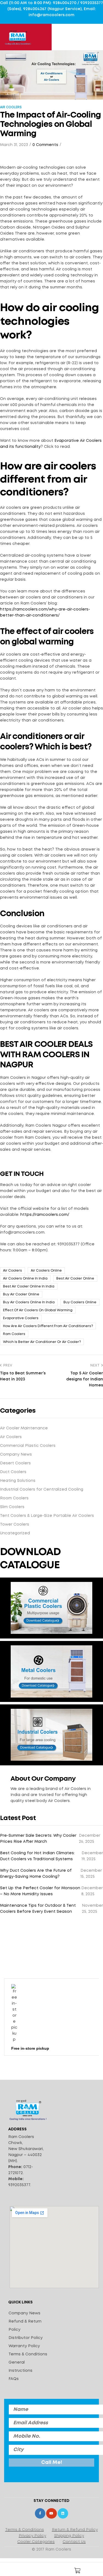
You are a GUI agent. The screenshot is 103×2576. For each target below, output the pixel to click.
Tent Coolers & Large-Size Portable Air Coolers (47, 1516)
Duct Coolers (13, 1472)
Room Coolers (14, 1498)
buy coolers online (80, 1302)
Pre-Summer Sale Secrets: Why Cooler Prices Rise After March (38, 1839)
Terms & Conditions (28, 2354)
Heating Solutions (18, 1481)
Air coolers (12, 1271)
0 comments (45, 145)
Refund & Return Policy (25, 2326)
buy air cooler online (21, 1294)
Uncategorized (15, 1533)
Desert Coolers (15, 1463)
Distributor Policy (26, 2338)
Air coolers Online (46, 1271)
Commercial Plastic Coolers (28, 1446)
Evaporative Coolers (21, 1318)
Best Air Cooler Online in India (29, 1286)
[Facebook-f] (40, 2513)
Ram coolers (14, 1334)
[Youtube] (51, 2513)
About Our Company (43, 1779)
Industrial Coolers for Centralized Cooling (42, 1489)
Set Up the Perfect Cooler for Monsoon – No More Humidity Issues (40, 1891)
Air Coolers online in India (25, 1279)
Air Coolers (11, 107)
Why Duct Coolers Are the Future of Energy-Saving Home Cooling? (36, 1874)
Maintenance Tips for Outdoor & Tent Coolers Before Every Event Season (38, 1909)
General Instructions (20, 2367)
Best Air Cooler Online (75, 1279)
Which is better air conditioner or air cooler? (42, 1342)
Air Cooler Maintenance (24, 1428)
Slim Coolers (12, 1507)
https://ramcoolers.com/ (44, 1215)
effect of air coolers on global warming (38, 1310)
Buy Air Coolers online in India (29, 1302)
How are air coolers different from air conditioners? (48, 1326)
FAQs (14, 2379)
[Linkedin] (63, 2513)
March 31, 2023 (14, 145)
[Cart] (77, 2571)
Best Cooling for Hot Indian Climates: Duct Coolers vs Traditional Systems (37, 1856)
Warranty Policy (24, 2346)
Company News (16, 1455)
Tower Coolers (15, 1524)
